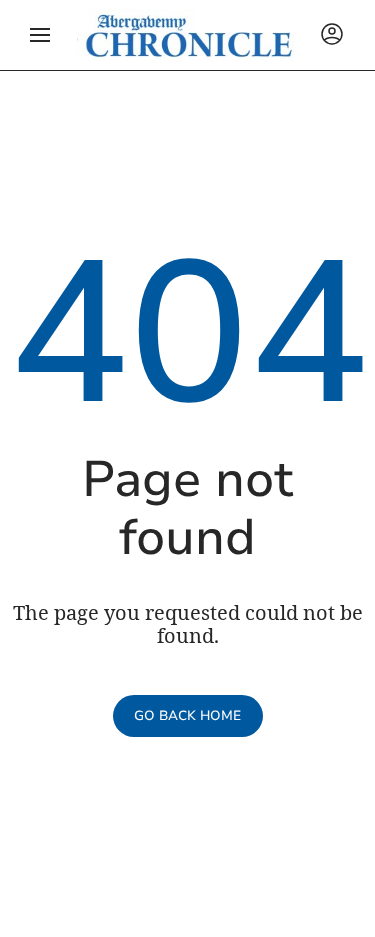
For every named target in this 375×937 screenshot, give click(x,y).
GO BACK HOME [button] (187, 716)
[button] (40, 35)
